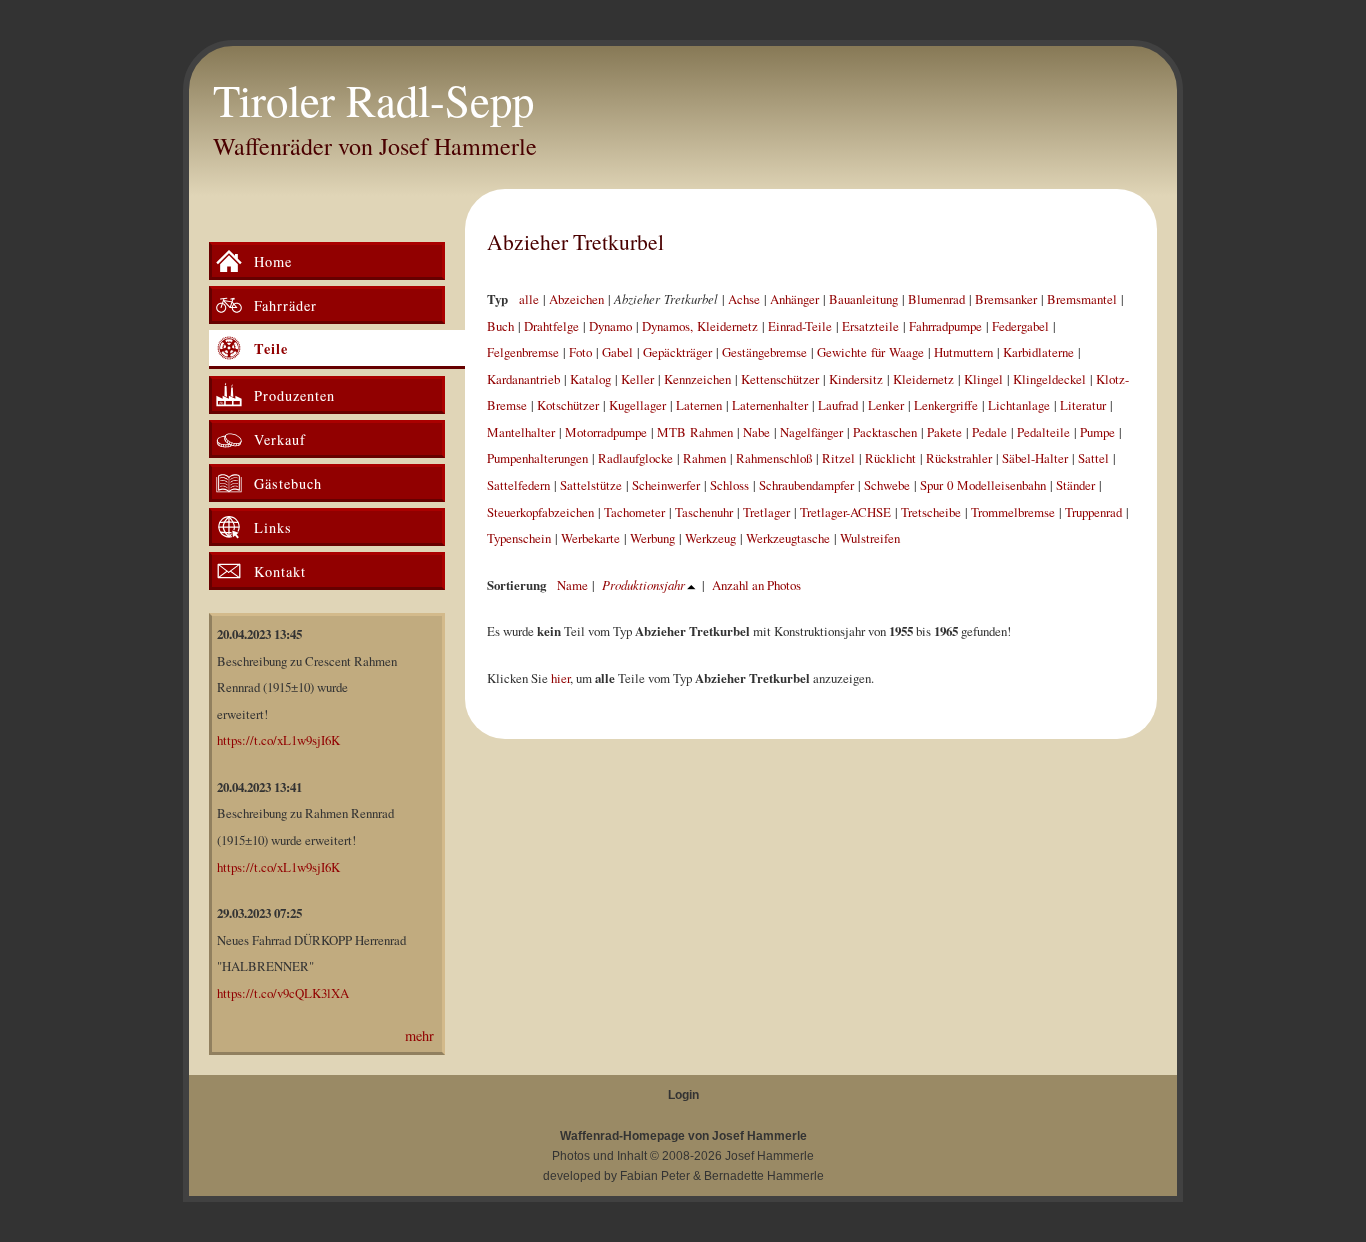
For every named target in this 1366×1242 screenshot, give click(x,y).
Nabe (756, 432)
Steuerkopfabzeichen (540, 512)
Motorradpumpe (606, 432)
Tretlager (766, 512)
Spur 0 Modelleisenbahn (983, 485)
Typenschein (519, 538)
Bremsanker (1006, 299)
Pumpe (1097, 432)
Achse (744, 299)
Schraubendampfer (806, 485)
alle (529, 299)
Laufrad (838, 405)
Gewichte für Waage (870, 352)
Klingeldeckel (1049, 379)
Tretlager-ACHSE (845, 512)
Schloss (729, 485)
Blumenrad (936, 299)
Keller (637, 379)
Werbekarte (590, 538)
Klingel (983, 379)
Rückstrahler (959, 458)
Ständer (1075, 485)
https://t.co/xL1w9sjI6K (278, 740)
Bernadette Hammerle (764, 1176)
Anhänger (794, 299)
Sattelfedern (518, 485)
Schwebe (887, 485)
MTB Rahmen (695, 432)
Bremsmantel (1082, 299)
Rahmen (704, 458)
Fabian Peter (655, 1176)
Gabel (617, 352)
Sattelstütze (591, 485)
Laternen (699, 405)
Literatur (1083, 405)
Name (572, 585)
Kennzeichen (697, 379)
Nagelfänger (811, 432)
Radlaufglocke (635, 458)
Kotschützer (568, 405)
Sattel (1093, 458)
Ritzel (838, 458)
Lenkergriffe (946, 405)
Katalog (590, 379)
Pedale (989, 432)
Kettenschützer (780, 379)
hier (560, 678)
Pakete (944, 432)
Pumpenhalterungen (537, 458)
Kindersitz (856, 379)
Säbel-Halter (1035, 458)
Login (683, 1095)
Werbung (652, 538)
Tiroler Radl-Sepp (373, 100)
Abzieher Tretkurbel (575, 241)
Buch (500, 326)
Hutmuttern (963, 352)
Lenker (886, 405)
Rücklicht (890, 458)
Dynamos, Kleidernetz (700, 326)
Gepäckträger (677, 352)
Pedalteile (1043, 432)
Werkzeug (710, 538)
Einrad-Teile (800, 326)
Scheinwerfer (666, 485)
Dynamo (610, 326)
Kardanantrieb (523, 379)
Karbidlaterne (1038, 352)
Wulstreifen (870, 538)
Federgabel (1020, 326)
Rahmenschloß (774, 458)
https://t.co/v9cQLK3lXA (283, 993)
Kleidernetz (923, 379)
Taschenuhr (704, 512)
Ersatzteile (870, 326)
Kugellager (637, 405)
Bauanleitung (863, 299)
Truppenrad (1093, 512)
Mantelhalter (521, 432)
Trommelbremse (1013, 512)
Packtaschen (885, 432)
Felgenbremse (523, 352)
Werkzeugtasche (788, 538)
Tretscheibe (931, 512)
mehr (419, 1035)
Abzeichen (576, 299)
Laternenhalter (770, 405)
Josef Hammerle (769, 1156)
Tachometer (634, 512)
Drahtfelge (551, 326)
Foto (580, 352)
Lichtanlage (1019, 405)
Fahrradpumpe (945, 326)
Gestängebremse (764, 352)
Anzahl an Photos (756, 585)
